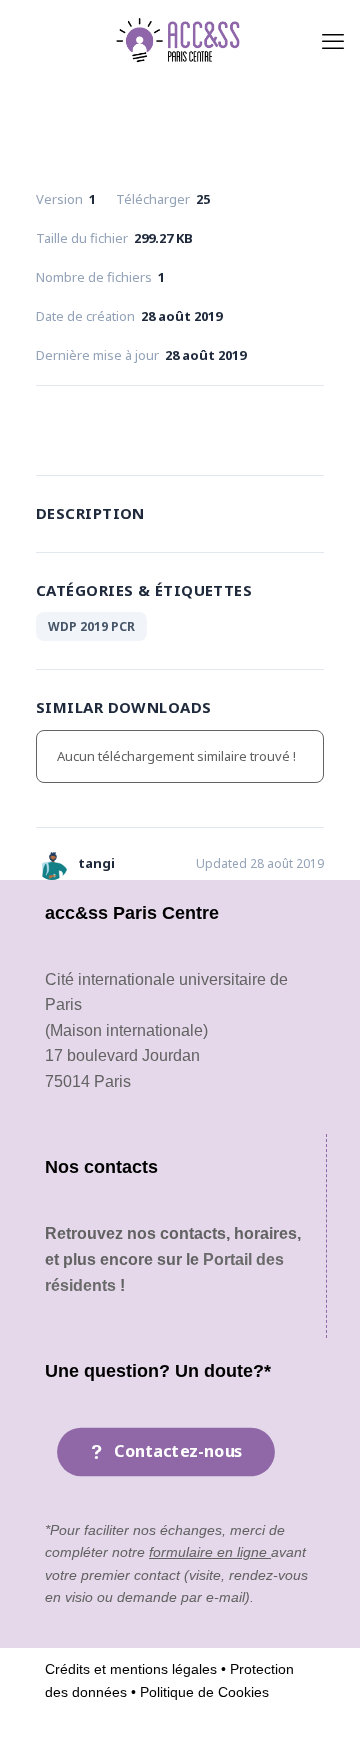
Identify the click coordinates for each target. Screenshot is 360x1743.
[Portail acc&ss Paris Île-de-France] (180, 40)
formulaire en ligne (210, 1552)
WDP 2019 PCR (91, 626)
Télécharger (179, 426)
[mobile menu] (333, 40)
